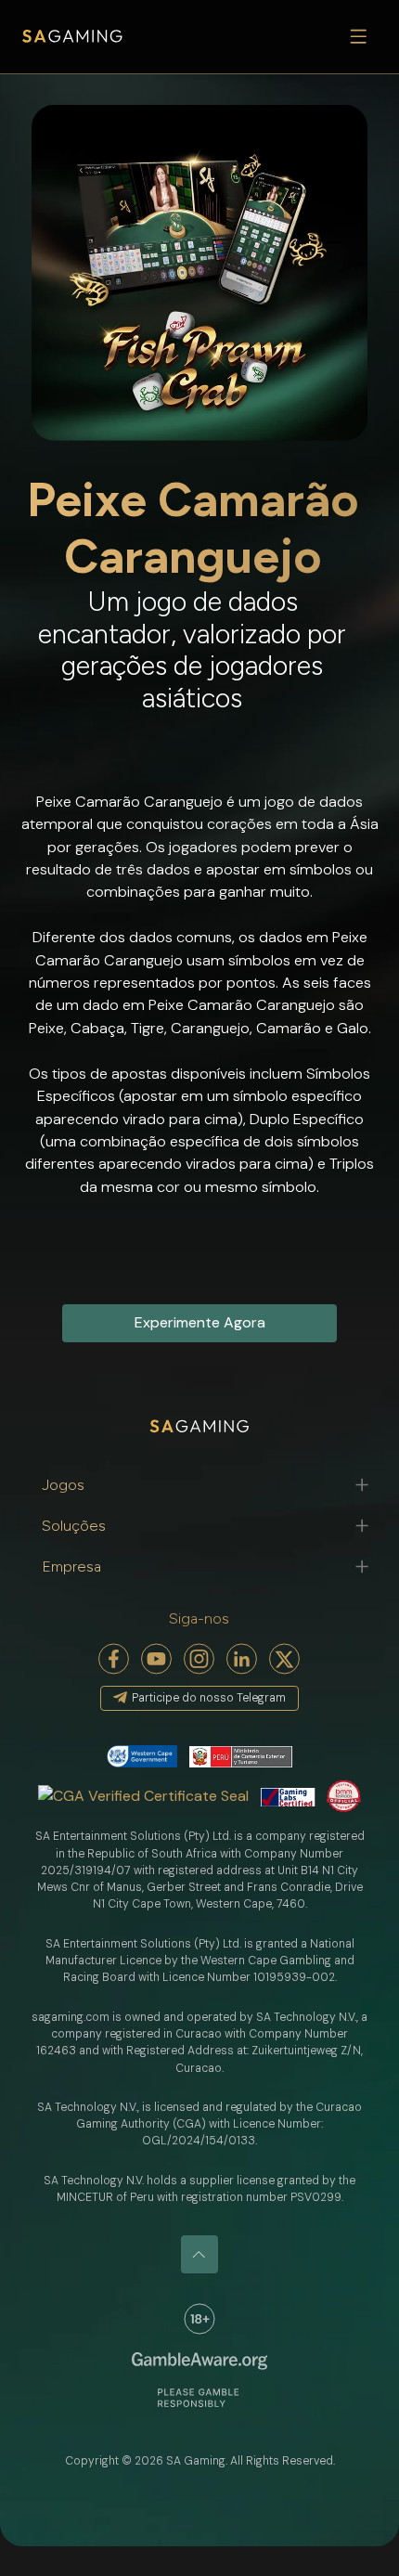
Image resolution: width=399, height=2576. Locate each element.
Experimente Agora (200, 1322)
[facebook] (114, 1659)
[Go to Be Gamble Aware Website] (199, 2319)
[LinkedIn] (242, 1659)
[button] (200, 1485)
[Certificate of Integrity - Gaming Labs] (288, 1796)
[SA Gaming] (72, 37)
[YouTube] (157, 1659)
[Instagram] (199, 1659)
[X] (285, 1659)
